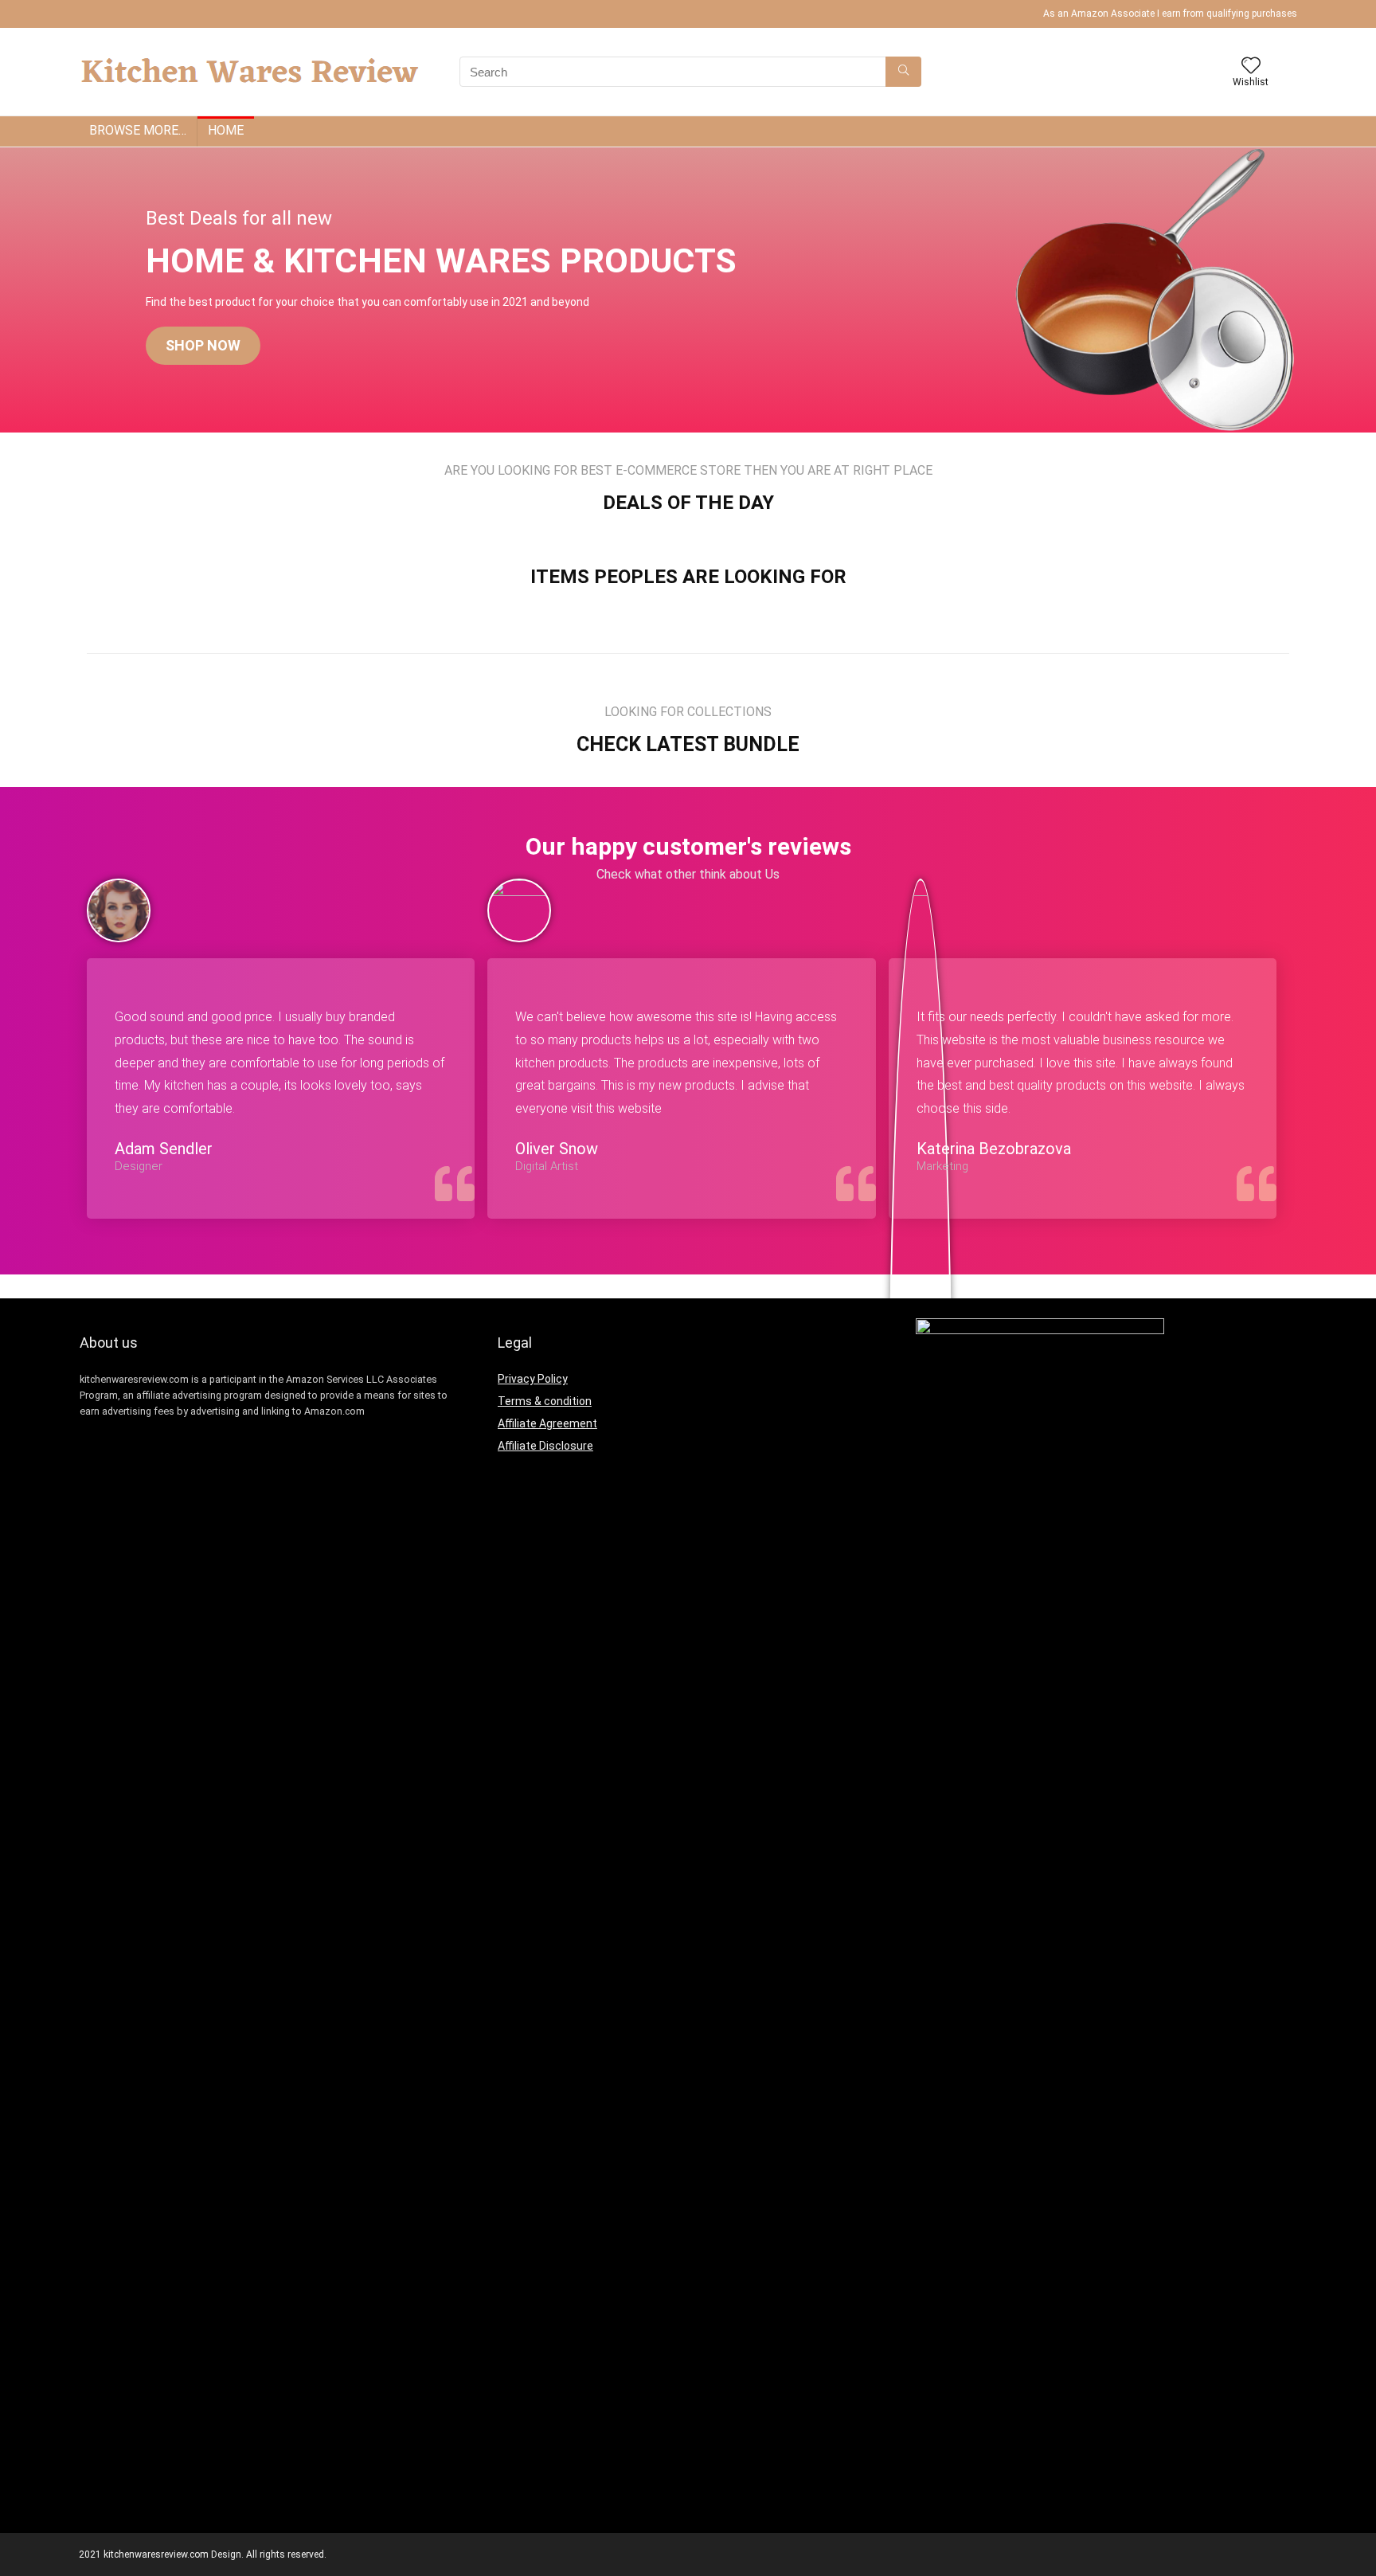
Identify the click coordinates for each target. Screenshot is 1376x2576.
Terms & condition (545, 1401)
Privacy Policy (533, 1379)
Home (226, 130)
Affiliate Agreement (547, 1423)
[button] (203, 346)
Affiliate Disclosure (545, 1446)
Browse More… (138, 130)
